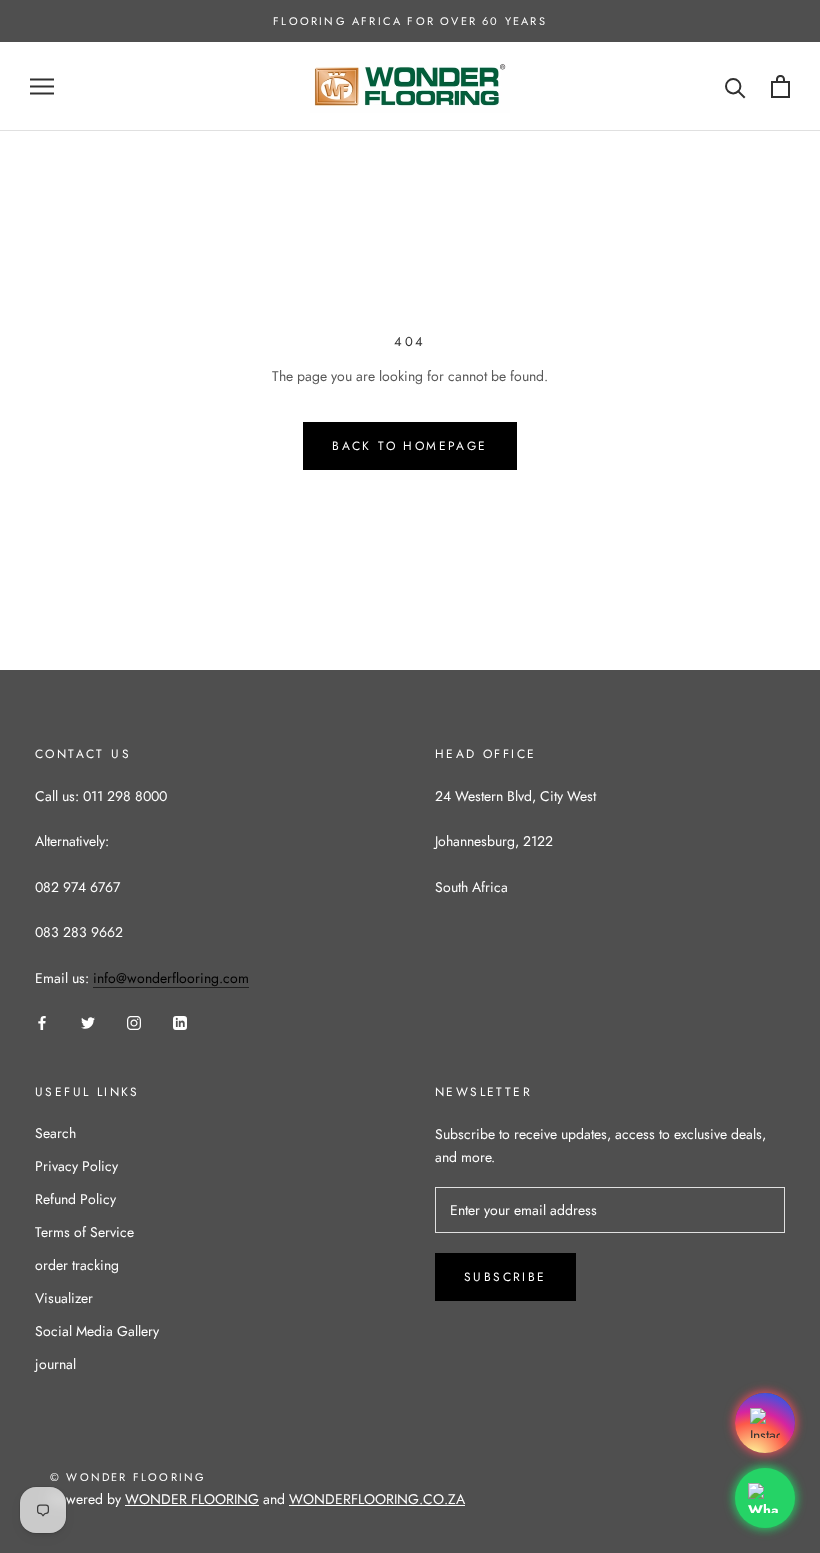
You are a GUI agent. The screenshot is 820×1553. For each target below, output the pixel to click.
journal (55, 1364)
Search (55, 1133)
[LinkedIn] (180, 1021)
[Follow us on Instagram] (765, 1423)
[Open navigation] (42, 86)
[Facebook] (42, 1021)
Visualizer (64, 1298)
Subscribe (505, 1277)
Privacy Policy (76, 1166)
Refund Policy (75, 1199)
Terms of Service (84, 1232)
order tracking (77, 1265)
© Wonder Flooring (128, 1477)
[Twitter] (88, 1021)
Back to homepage (409, 446)
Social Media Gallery (97, 1331)
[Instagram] (134, 1021)
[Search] (735, 86)
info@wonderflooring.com (171, 978)
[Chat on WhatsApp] (765, 1498)
